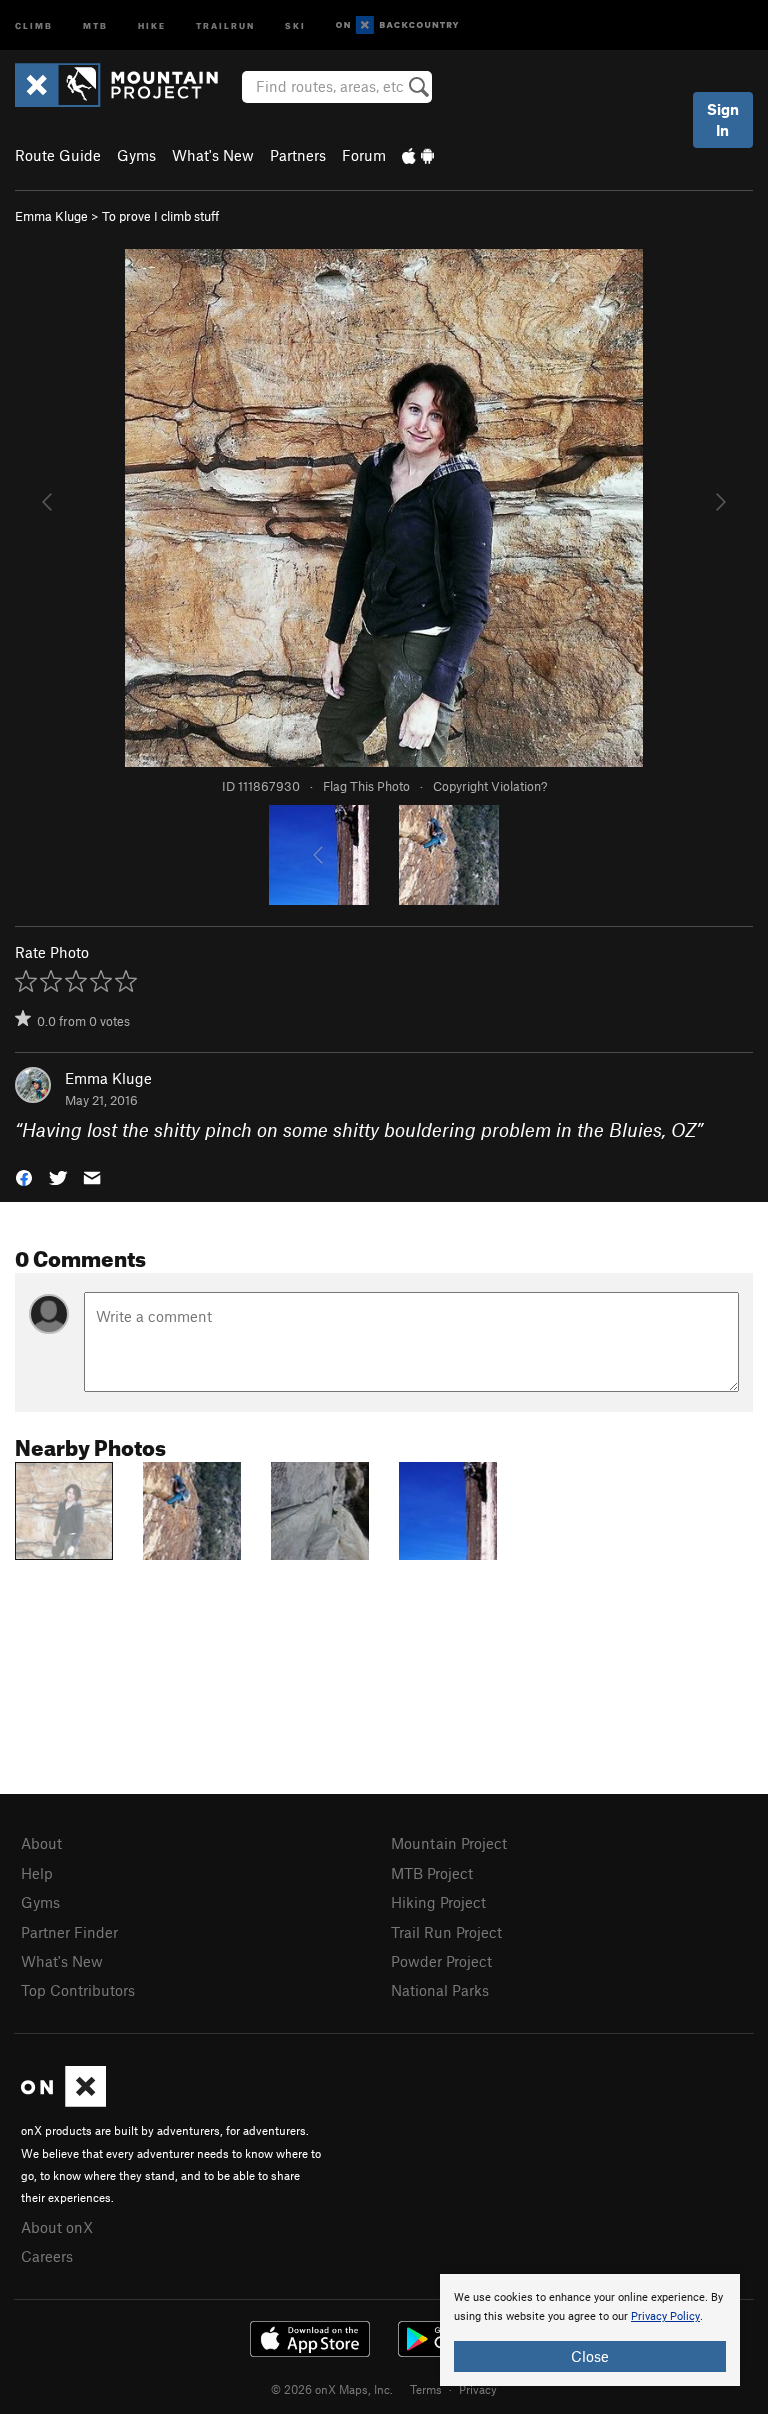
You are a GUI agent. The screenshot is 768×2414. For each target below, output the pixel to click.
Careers (47, 2256)
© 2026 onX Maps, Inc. (332, 2389)
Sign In (723, 119)
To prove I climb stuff (160, 216)
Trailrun (225, 24)
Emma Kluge (51, 216)
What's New (213, 155)
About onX (57, 2227)
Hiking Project (438, 1902)
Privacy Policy (665, 2316)
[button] (24, 1176)
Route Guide (58, 155)
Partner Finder (69, 1932)
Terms (426, 2389)
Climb (34, 24)
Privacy (478, 2389)
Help (37, 1873)
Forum (364, 155)
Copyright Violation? (490, 786)
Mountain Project (449, 1843)
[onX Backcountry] (397, 25)
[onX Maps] (63, 2101)
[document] (590, 2330)
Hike (152, 24)
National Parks (440, 1990)
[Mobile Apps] (418, 155)
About (41, 1843)
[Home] (126, 85)
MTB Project (432, 1873)
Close (590, 2356)
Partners (298, 155)
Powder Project (441, 1961)
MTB (95, 24)
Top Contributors (78, 1990)
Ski (295, 24)
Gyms (136, 155)
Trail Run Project (446, 1932)
